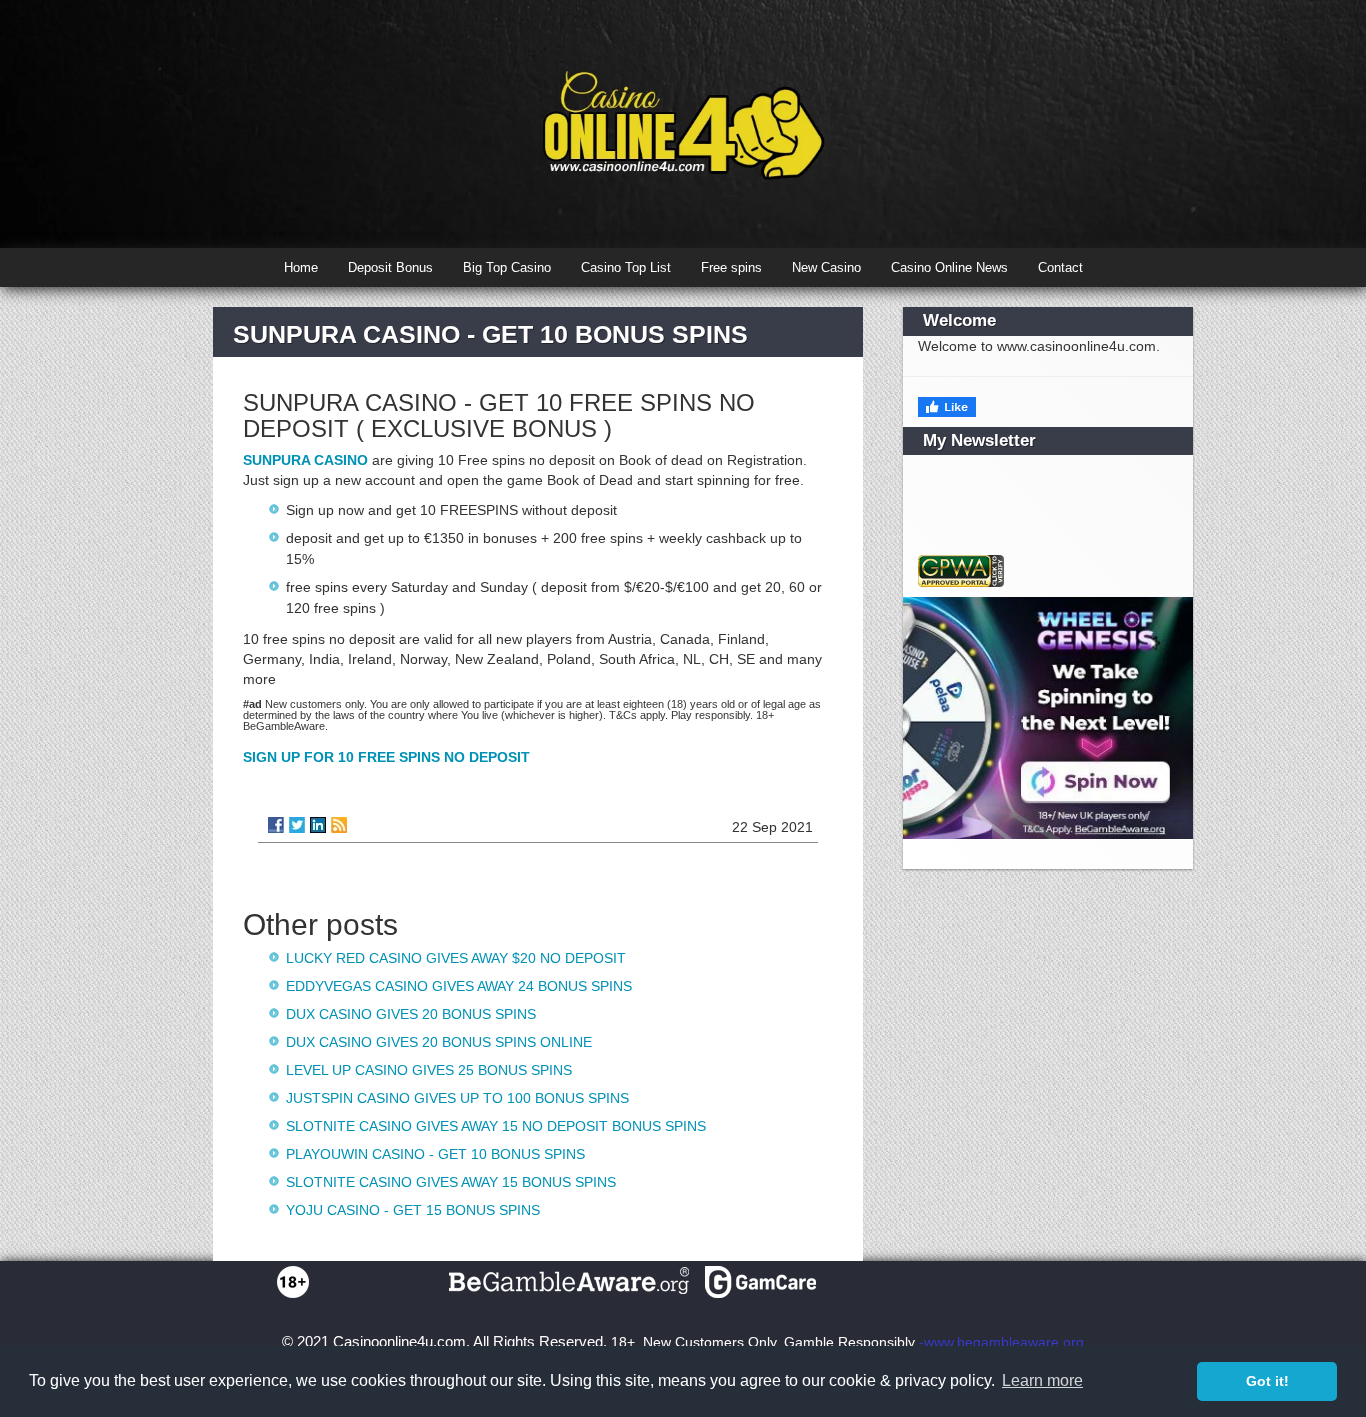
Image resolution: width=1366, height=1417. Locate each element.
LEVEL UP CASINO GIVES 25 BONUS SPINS (429, 1070)
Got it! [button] (1267, 1381)
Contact (1060, 267)
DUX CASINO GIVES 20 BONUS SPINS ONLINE (439, 1042)
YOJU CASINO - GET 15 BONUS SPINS (413, 1210)
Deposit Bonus (390, 267)
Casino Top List (626, 267)
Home (301, 267)
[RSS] (339, 825)
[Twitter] (297, 825)
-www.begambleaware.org (1001, 1342)
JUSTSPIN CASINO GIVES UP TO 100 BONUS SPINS (457, 1098)
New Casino (826, 267)
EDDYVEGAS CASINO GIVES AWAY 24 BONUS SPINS (459, 986)
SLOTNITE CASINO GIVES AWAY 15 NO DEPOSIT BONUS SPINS (496, 1126)
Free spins (731, 267)
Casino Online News (949, 267)
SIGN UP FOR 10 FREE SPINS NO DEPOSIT (386, 757)
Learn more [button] (1042, 1380)
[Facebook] (276, 825)
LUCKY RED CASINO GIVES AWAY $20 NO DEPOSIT (456, 958)
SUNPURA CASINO (305, 460)
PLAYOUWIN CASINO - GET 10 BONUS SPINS (435, 1154)
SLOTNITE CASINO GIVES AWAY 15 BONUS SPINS (451, 1182)
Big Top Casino (507, 267)
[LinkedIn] (318, 825)
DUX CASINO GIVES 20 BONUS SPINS (411, 1014)
